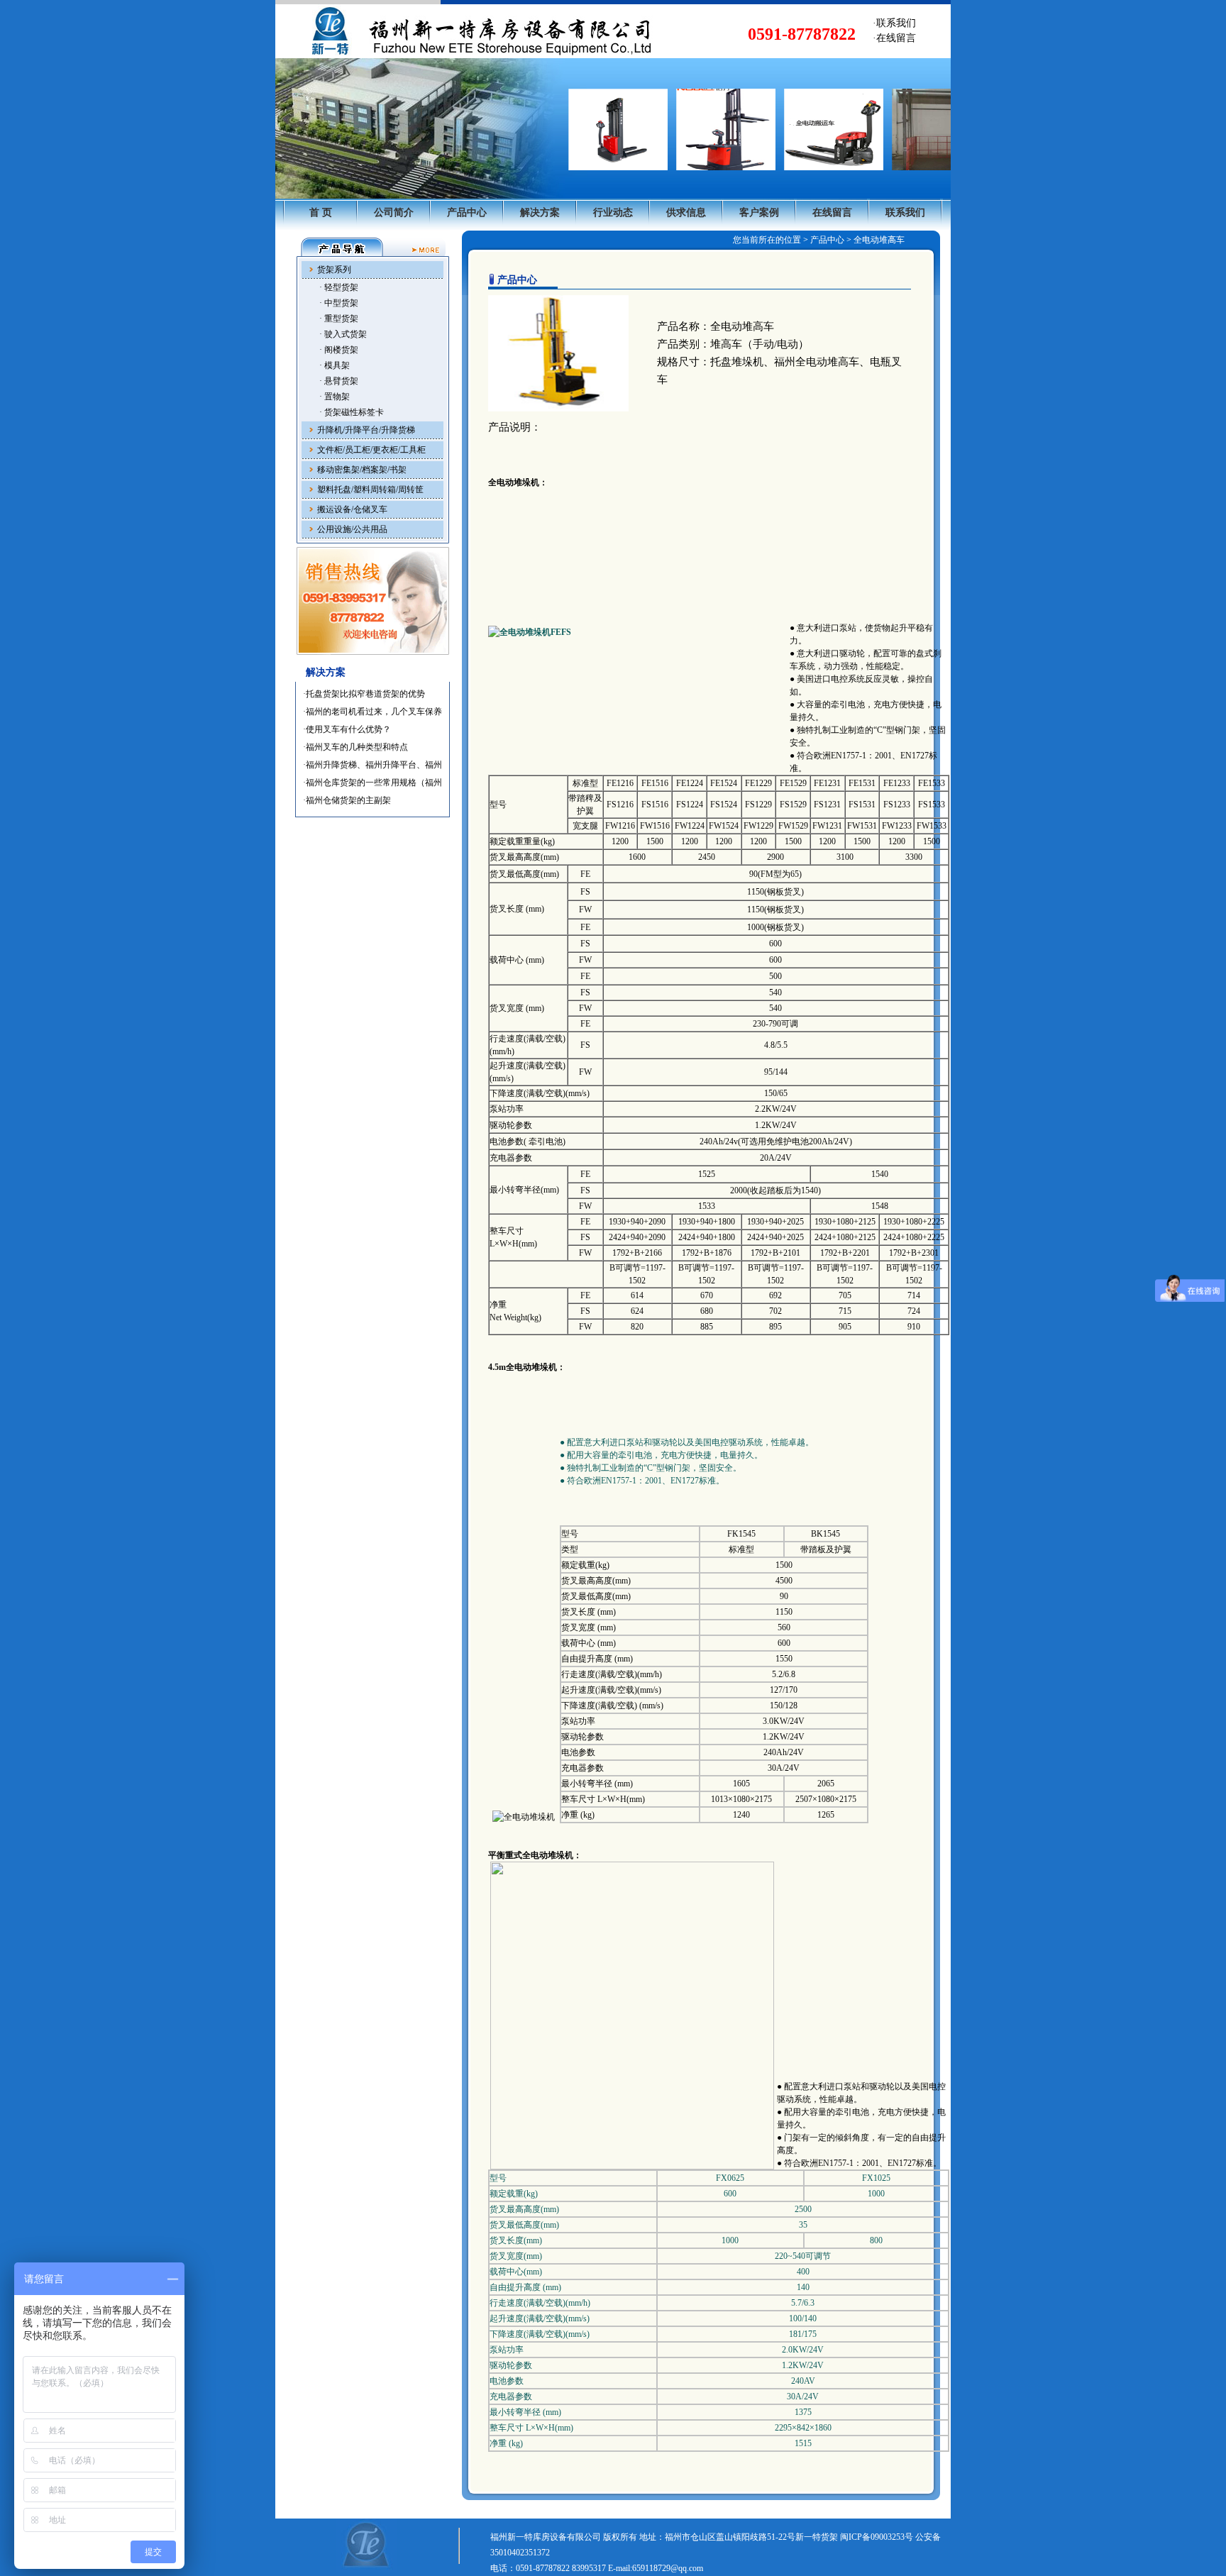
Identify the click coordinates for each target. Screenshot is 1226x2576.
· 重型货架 (339, 319)
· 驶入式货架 (343, 334)
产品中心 (467, 212)
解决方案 (540, 212)
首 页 (321, 212)
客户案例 (759, 212)
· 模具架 (335, 365)
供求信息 (686, 212)
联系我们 (905, 212)
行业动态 (613, 212)
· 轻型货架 (339, 287)
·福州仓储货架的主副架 (347, 800)
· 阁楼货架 (339, 350)
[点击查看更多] (426, 247)
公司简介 (394, 212)
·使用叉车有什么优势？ (347, 729)
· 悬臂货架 (339, 381)
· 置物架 (335, 397)
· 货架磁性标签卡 (352, 412)
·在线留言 (894, 38)
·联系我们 (894, 23)
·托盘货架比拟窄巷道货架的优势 (364, 694)
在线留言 (832, 212)
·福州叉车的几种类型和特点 (355, 747)
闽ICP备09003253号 (877, 2537)
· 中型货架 (339, 303)
